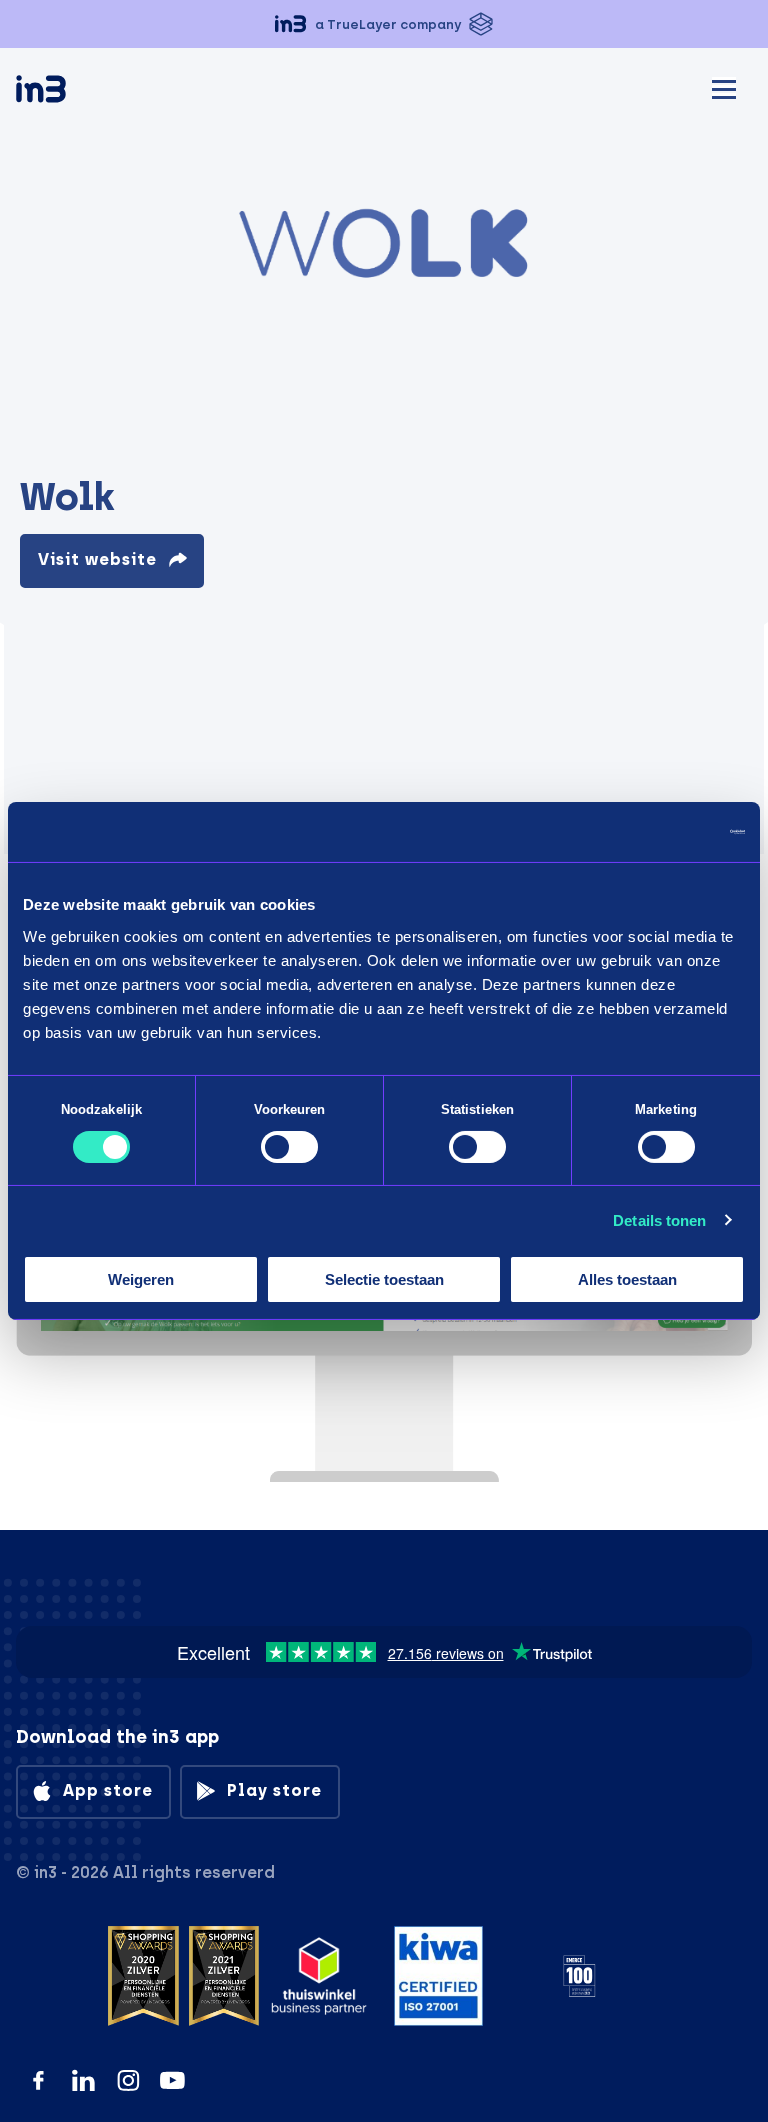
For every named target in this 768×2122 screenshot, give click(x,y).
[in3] (76, 92)
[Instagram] (128, 2080)
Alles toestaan (627, 1279)
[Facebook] (38, 2080)
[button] (384, 24)
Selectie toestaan (384, 1279)
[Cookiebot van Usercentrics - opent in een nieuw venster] (657, 832)
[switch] (289, 1147)
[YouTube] (172, 2080)
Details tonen (659, 1220)
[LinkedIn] (83, 2080)
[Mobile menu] (724, 86)
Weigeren (141, 1279)
